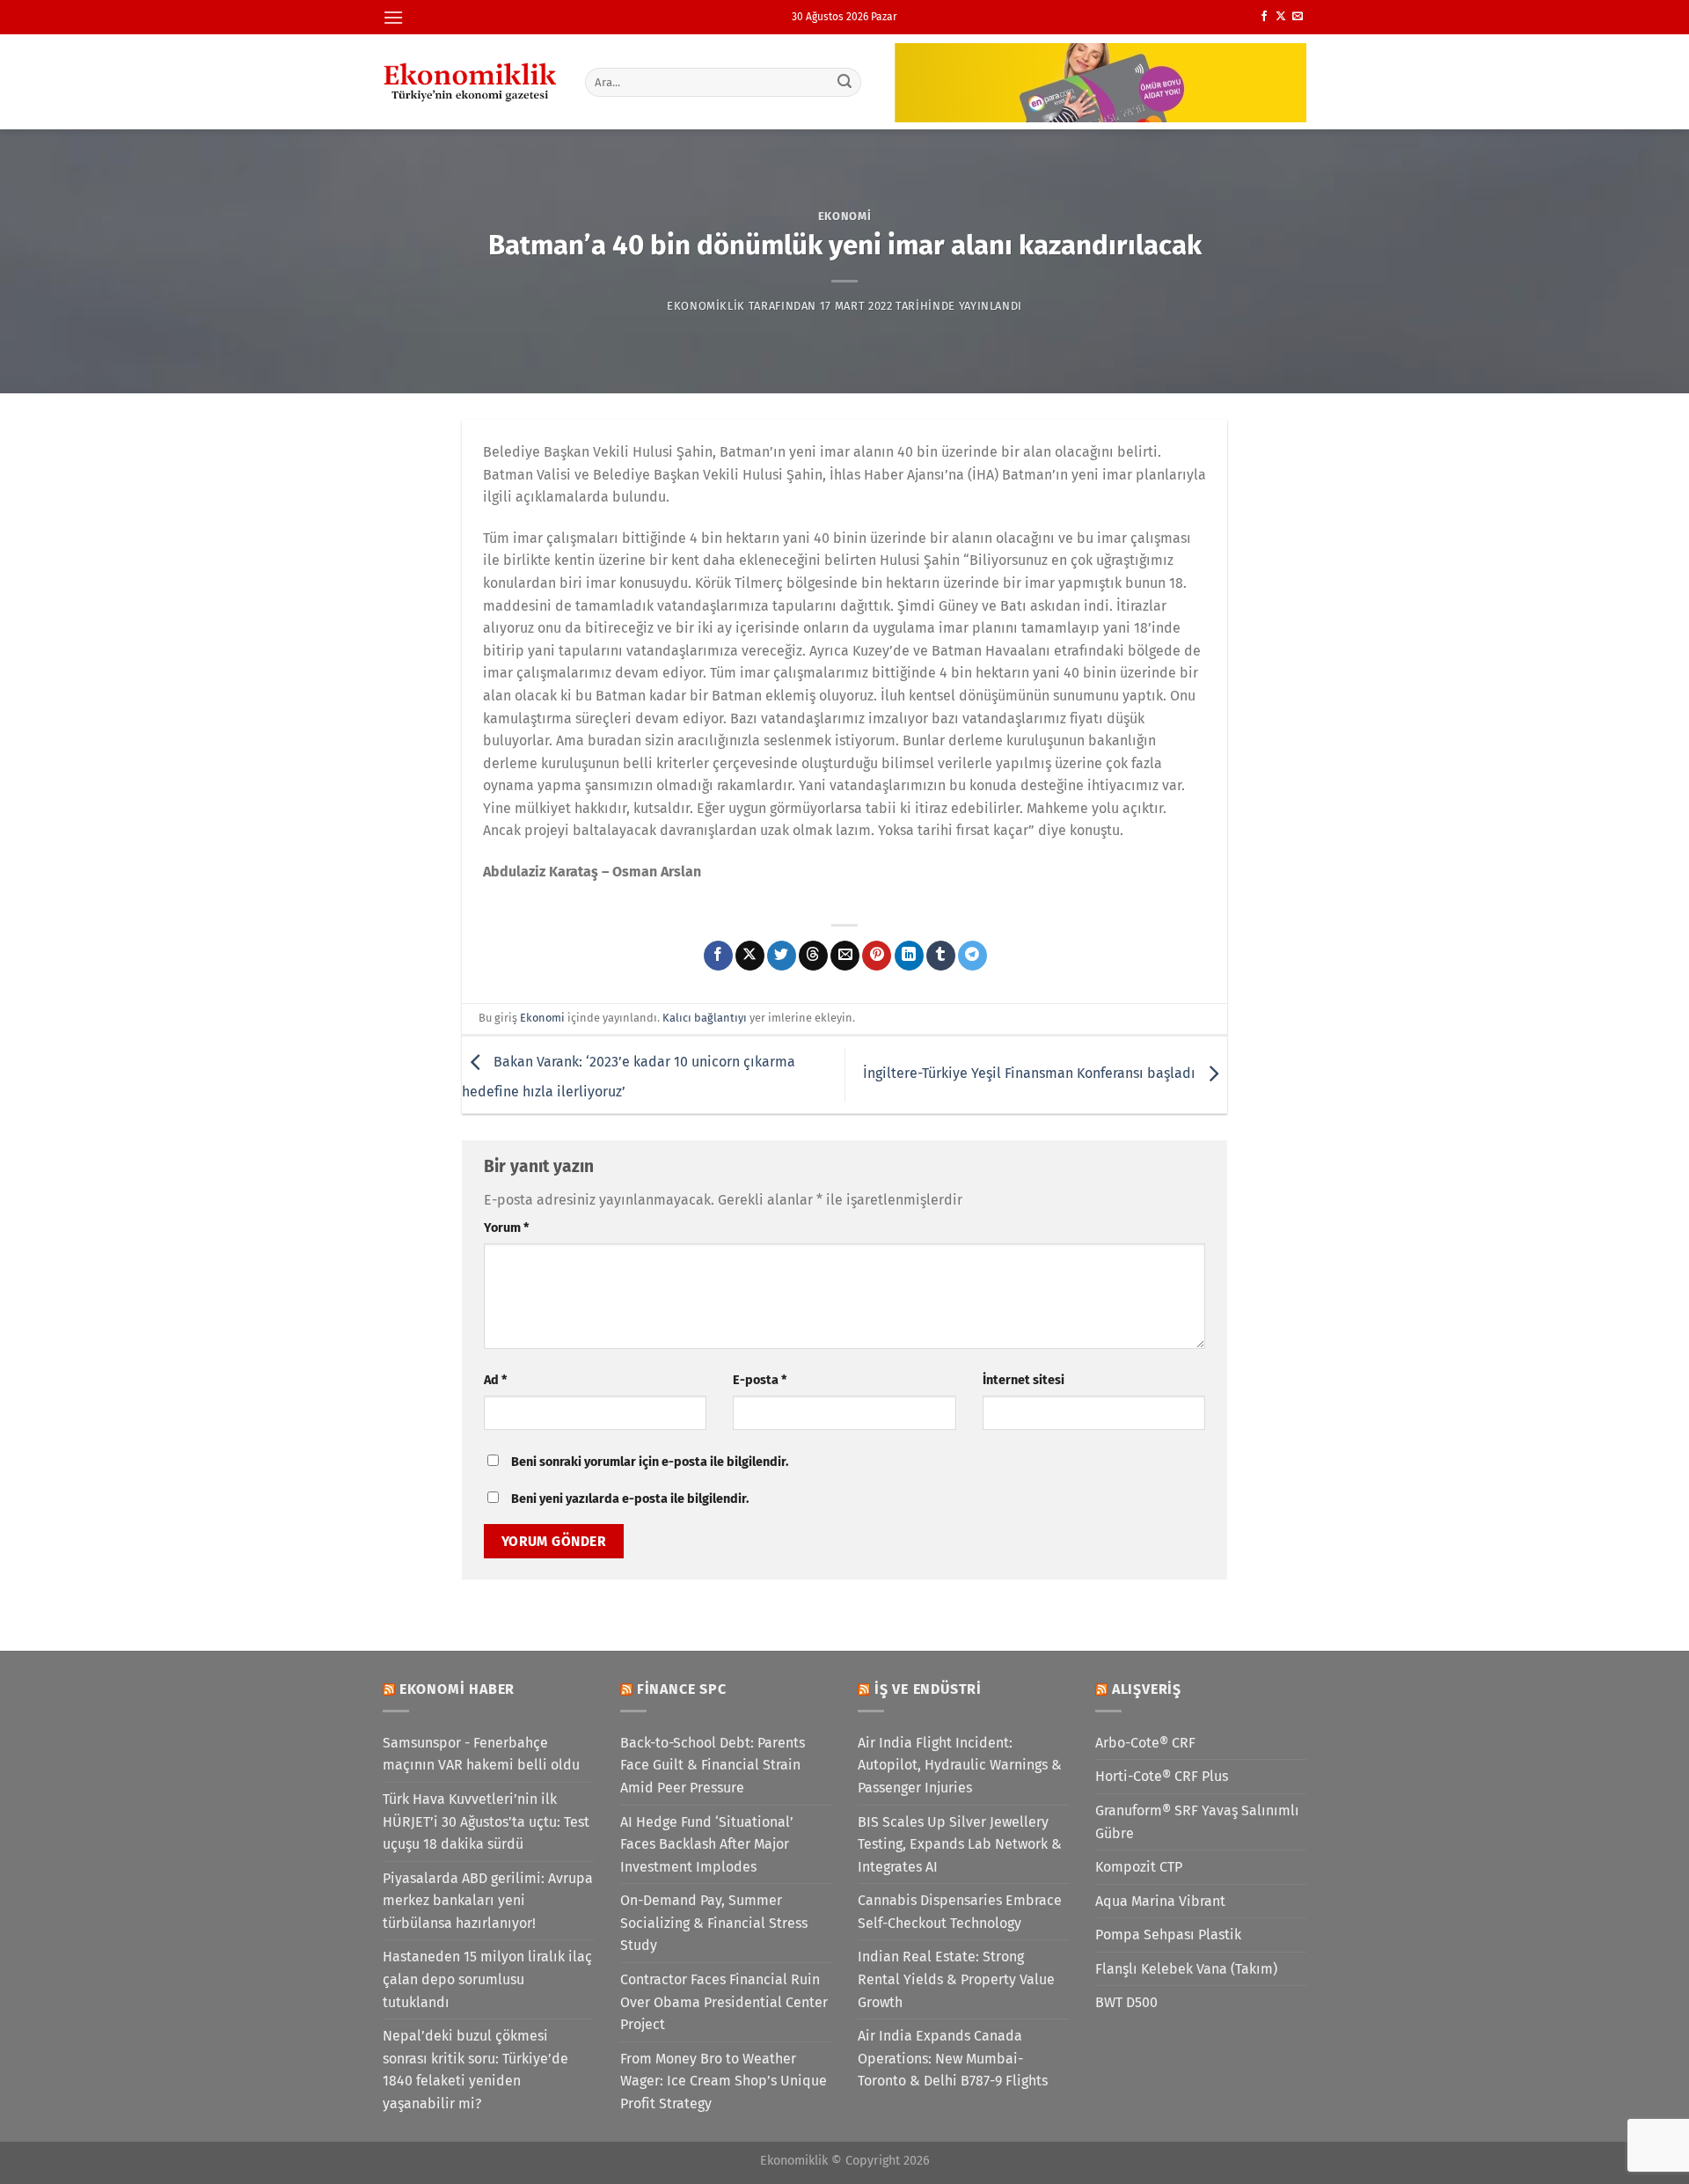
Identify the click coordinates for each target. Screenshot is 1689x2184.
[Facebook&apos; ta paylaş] (718, 956)
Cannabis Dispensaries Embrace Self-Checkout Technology (960, 1912)
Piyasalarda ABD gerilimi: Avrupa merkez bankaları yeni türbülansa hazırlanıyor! (488, 1901)
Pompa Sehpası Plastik (1168, 1935)
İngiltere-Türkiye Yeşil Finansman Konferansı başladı (1031, 1074)
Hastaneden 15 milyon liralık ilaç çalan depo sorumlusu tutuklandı (487, 1979)
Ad (495, 1380)
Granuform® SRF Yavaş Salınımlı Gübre (1197, 1822)
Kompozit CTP (1139, 1867)
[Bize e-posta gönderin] (1298, 17)
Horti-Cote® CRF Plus (1162, 1776)
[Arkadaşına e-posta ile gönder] (845, 956)
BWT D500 (1126, 2002)
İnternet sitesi (1024, 1380)
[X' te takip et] (1281, 17)
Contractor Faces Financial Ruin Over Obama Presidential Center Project (724, 2002)
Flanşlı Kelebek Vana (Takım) (1186, 1969)
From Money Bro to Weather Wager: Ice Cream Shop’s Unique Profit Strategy (724, 2081)
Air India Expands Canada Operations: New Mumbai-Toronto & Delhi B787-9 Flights (953, 2058)
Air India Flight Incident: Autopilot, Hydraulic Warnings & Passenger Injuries (960, 1765)
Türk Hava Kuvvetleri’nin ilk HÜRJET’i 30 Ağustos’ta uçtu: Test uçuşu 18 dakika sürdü (486, 1821)
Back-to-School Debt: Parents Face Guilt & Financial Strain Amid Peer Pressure (713, 1765)
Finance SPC (682, 1689)
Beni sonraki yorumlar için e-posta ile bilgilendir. (650, 1462)
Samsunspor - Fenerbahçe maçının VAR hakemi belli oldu (481, 1754)
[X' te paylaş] (750, 956)
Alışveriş (1147, 1689)
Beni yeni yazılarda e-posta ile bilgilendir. (630, 1499)
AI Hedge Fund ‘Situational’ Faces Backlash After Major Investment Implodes (707, 1844)
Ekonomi (845, 216)
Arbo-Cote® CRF (1145, 1743)
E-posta (760, 1380)
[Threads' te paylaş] (813, 956)
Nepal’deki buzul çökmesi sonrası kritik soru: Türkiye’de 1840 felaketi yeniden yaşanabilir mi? (475, 2070)
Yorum (506, 1228)
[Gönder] (845, 82)
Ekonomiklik (706, 306)
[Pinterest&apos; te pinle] (877, 956)
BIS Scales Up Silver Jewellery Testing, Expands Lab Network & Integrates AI (960, 1844)
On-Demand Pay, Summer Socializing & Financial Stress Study (714, 1923)
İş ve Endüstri (928, 1689)
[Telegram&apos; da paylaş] (972, 956)
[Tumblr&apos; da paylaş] (941, 956)
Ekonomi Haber (457, 1689)
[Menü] (393, 17)
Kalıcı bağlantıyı (705, 1018)
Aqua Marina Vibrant (1160, 1901)
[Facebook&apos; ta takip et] (1264, 17)
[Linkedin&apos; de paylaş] (909, 956)
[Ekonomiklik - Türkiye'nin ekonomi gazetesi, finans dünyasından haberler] (471, 82)
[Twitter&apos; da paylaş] (782, 956)
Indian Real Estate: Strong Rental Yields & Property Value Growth (956, 1979)
